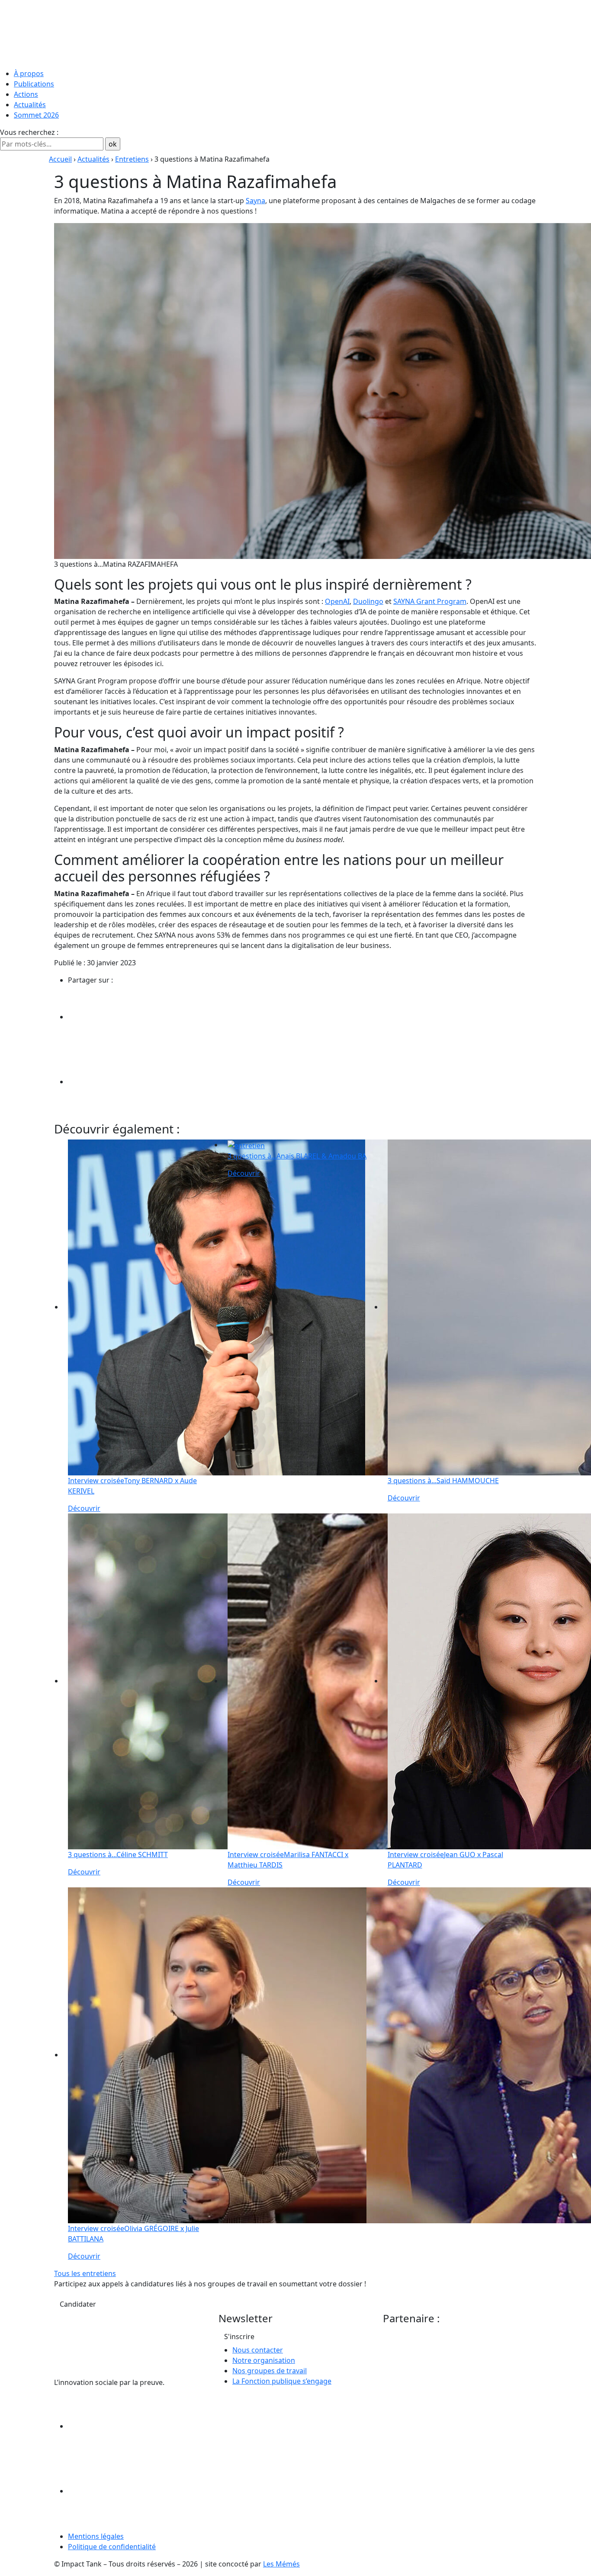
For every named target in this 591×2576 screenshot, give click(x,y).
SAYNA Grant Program (430, 601)
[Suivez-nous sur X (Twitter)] (133, 2491)
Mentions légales (96, 2536)
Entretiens (132, 159)
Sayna (255, 201)
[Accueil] (295, 32)
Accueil (60, 159)
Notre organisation (264, 2360)
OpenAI (337, 601)
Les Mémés (281, 2564)
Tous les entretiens (85, 2273)
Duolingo (368, 601)
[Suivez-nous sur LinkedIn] (133, 2426)
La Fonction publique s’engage (282, 2381)
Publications (34, 84)
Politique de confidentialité (112, 2547)
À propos (29, 73)
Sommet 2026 (36, 115)
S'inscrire (239, 2337)
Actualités (30, 105)
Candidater (78, 2304)
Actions (26, 94)
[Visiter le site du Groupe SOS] (448, 2360)
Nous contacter (258, 2350)
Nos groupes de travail (270, 2371)
